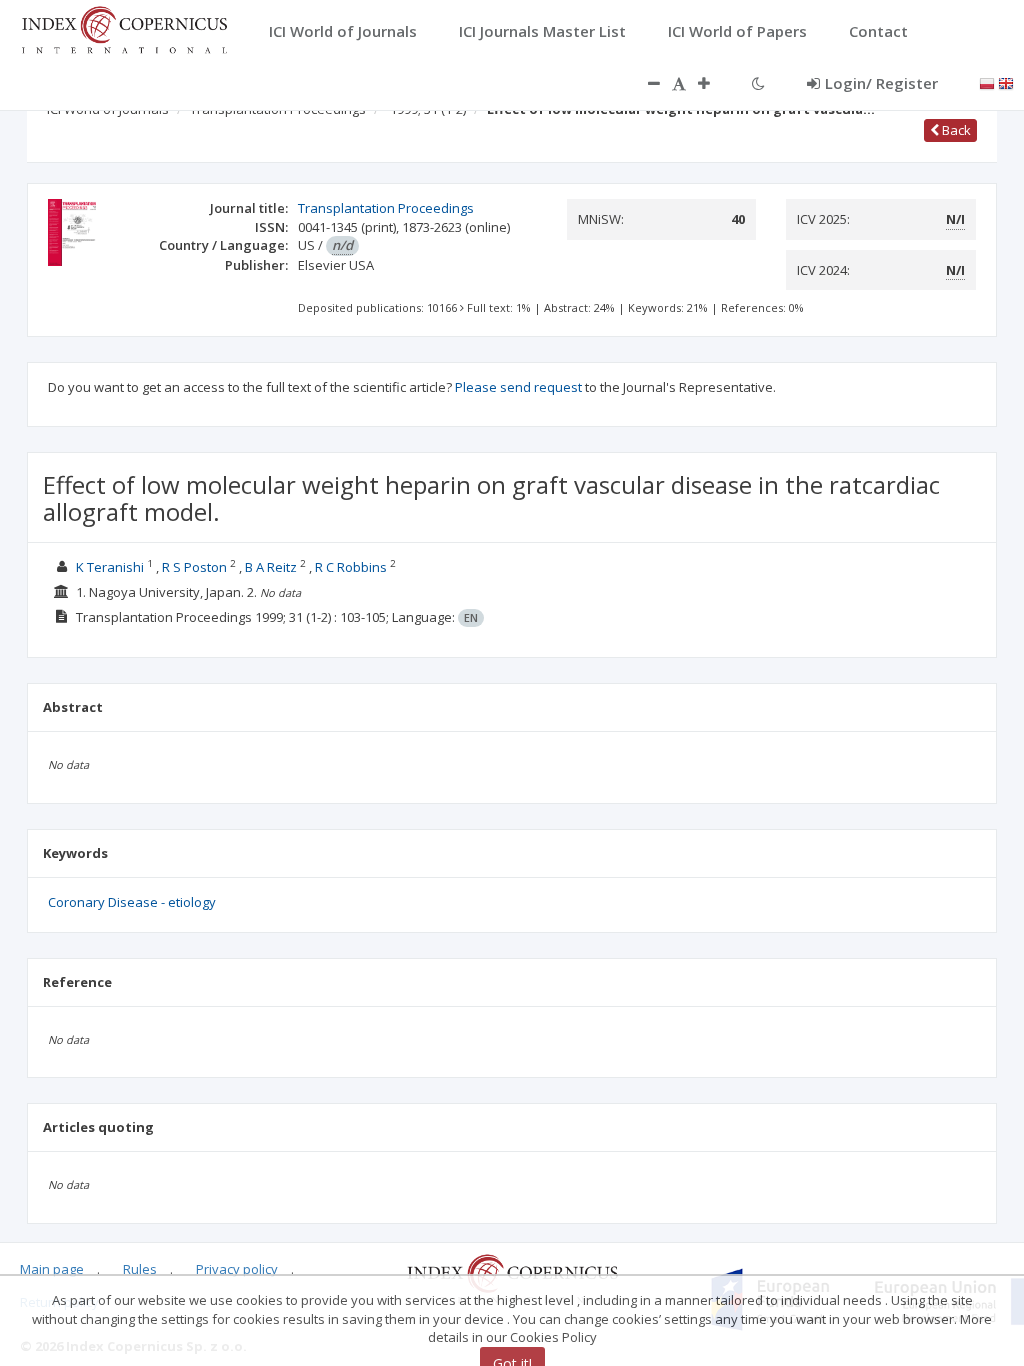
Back (955, 130)
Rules (140, 1269)
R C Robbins (351, 567)
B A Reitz (271, 567)
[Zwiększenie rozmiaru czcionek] (714, 83)
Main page (52, 1269)
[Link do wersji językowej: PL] (987, 82)
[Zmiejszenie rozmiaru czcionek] (644, 83)
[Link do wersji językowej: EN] (1006, 82)
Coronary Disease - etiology (132, 902)
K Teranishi (110, 567)
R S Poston (194, 567)
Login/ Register (881, 83)
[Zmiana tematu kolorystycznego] (758, 83)
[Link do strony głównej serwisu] (124, 28)
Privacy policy (237, 1269)
